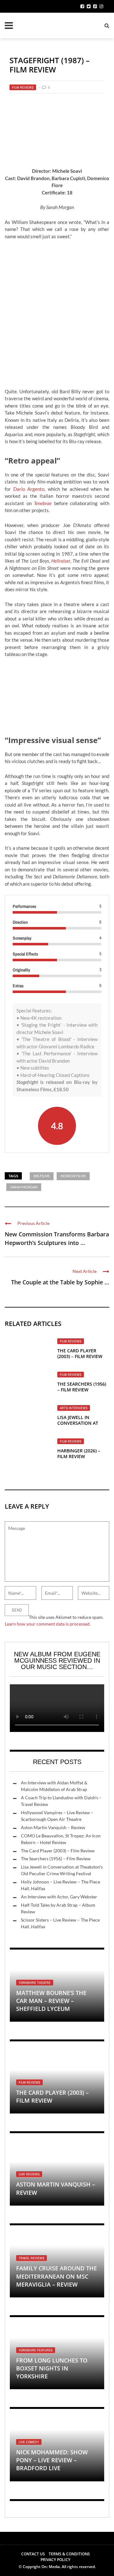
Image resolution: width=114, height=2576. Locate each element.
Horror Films (73, 1176)
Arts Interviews (74, 1408)
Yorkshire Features (36, 2350)
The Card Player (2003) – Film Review (80, 1353)
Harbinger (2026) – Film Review (79, 1454)
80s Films (42, 1176)
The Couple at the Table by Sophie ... (60, 1282)
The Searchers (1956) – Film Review (82, 1387)
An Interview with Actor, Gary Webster (59, 1897)
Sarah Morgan (24, 1187)
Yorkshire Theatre (35, 1983)
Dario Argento (29, 489)
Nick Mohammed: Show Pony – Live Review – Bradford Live (52, 2460)
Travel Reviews (32, 2258)
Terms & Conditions (69, 2554)
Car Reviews (29, 2174)
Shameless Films (34, 1089)
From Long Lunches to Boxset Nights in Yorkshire (52, 2368)
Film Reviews (23, 87)
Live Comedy (29, 2442)
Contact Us (33, 2554)
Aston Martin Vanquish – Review (53, 1827)
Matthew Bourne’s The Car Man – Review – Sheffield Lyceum (51, 2001)
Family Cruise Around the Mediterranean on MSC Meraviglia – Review (57, 2276)
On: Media (51, 2567)
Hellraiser (61, 561)
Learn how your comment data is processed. (48, 1624)
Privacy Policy (55, 2560)
